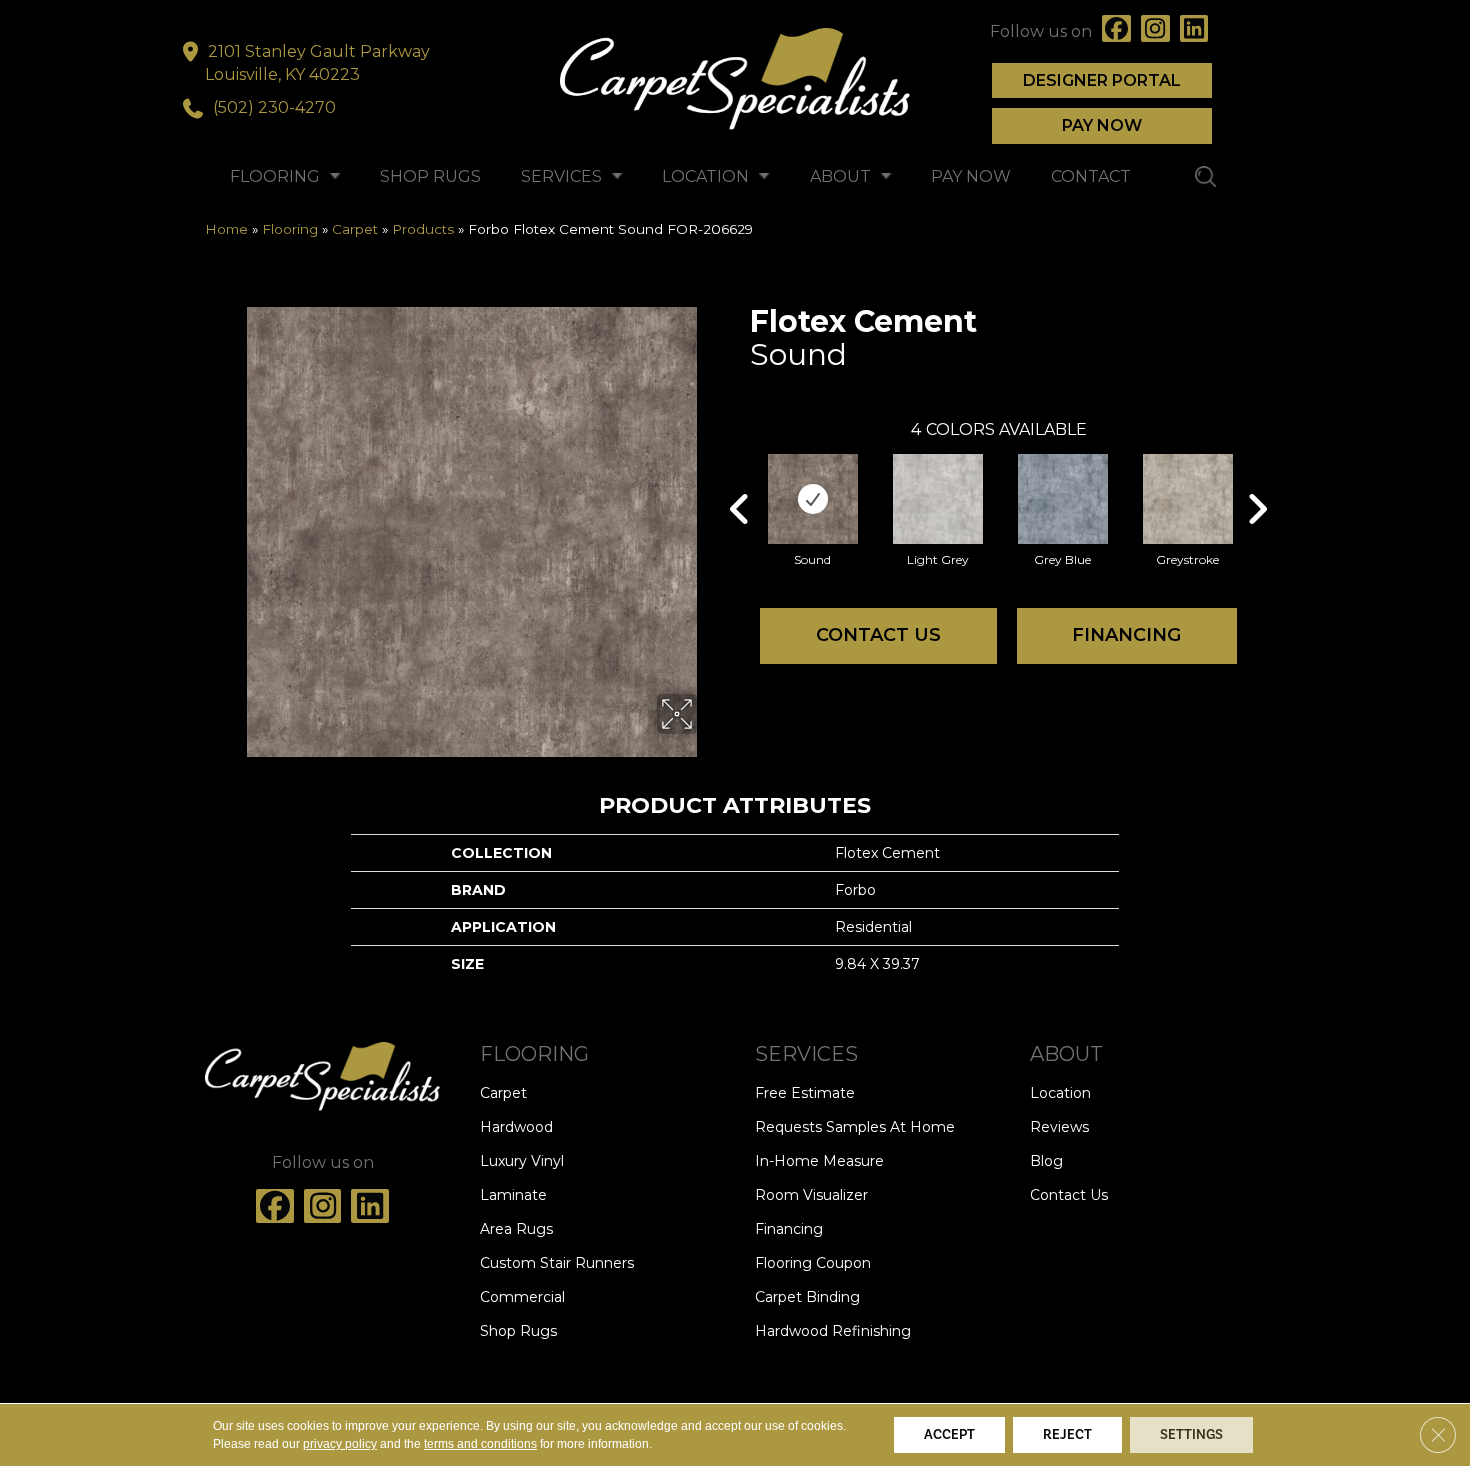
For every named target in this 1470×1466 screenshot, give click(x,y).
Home (226, 229)
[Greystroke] (1188, 499)
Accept (949, 1434)
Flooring (290, 229)
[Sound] (813, 499)
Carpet (355, 229)
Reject (1067, 1434)
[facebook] (1116, 31)
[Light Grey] (938, 499)
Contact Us (878, 635)
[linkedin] (1194, 31)
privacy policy (340, 1444)
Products (423, 229)
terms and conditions (480, 1444)
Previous (740, 479)
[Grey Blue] (1063, 499)
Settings (1191, 1434)
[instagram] (1155, 31)
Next (1257, 479)
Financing (1126, 635)
